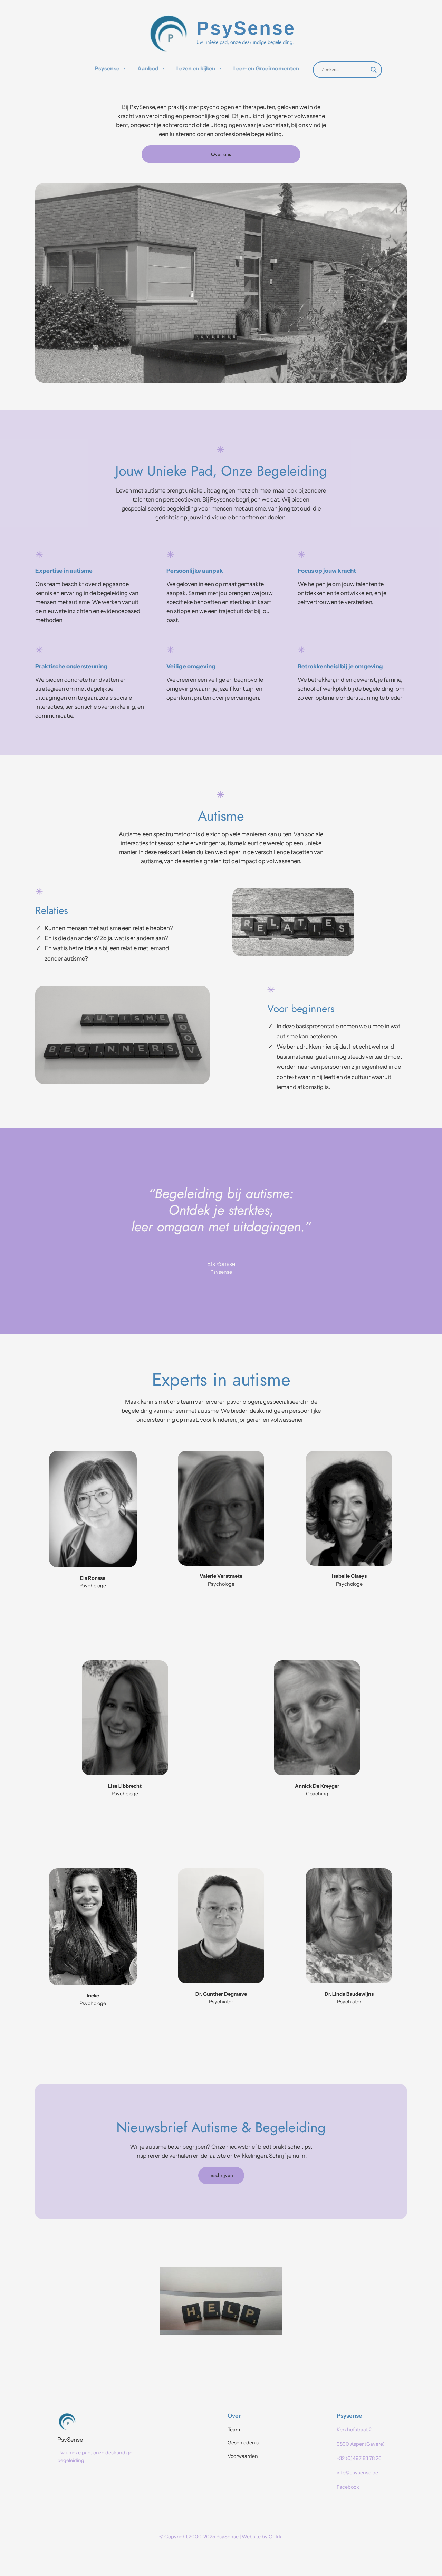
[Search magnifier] (374, 70)
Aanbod (148, 68)
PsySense (70, 2440)
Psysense (107, 68)
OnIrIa (276, 2537)
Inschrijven (221, 2175)
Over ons (221, 154)
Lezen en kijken (196, 68)
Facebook (348, 2487)
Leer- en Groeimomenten (266, 68)
